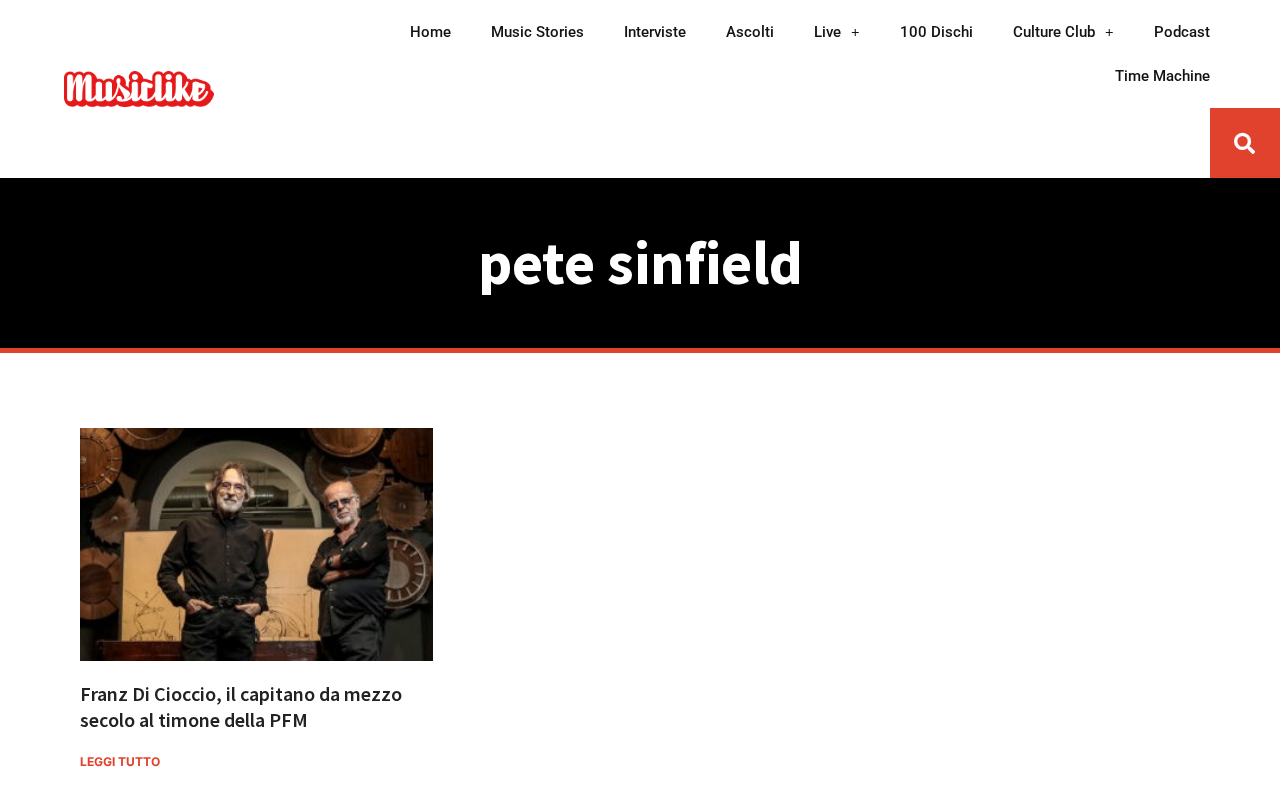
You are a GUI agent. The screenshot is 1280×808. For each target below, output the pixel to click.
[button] (1245, 143)
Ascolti (750, 32)
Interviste (655, 32)
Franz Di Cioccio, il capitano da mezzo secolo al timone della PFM (241, 706)
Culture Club (1054, 32)
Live (827, 32)
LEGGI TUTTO (120, 761)
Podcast (1182, 32)
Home (430, 32)
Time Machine (1162, 76)
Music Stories (537, 32)
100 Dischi (936, 32)
